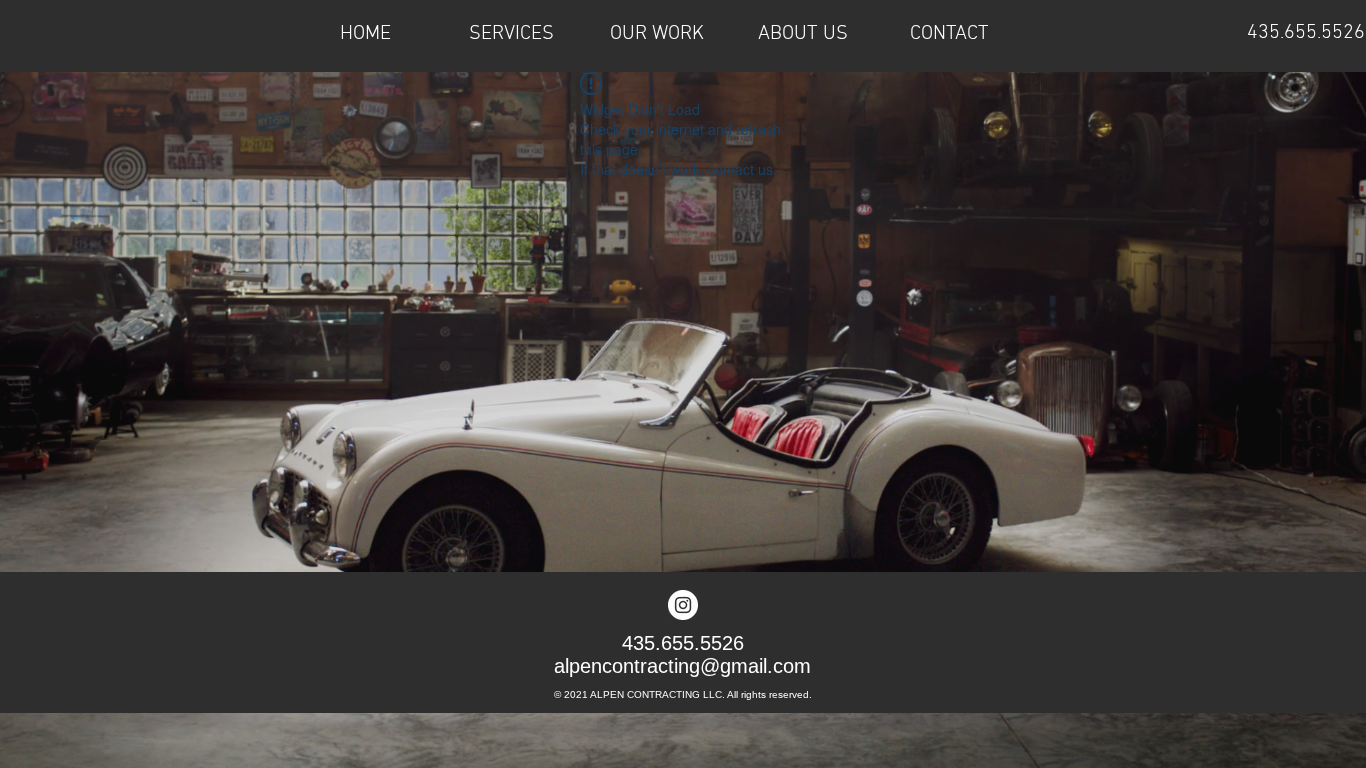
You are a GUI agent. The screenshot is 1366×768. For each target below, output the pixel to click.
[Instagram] (683, 605)
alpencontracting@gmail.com (682, 666)
